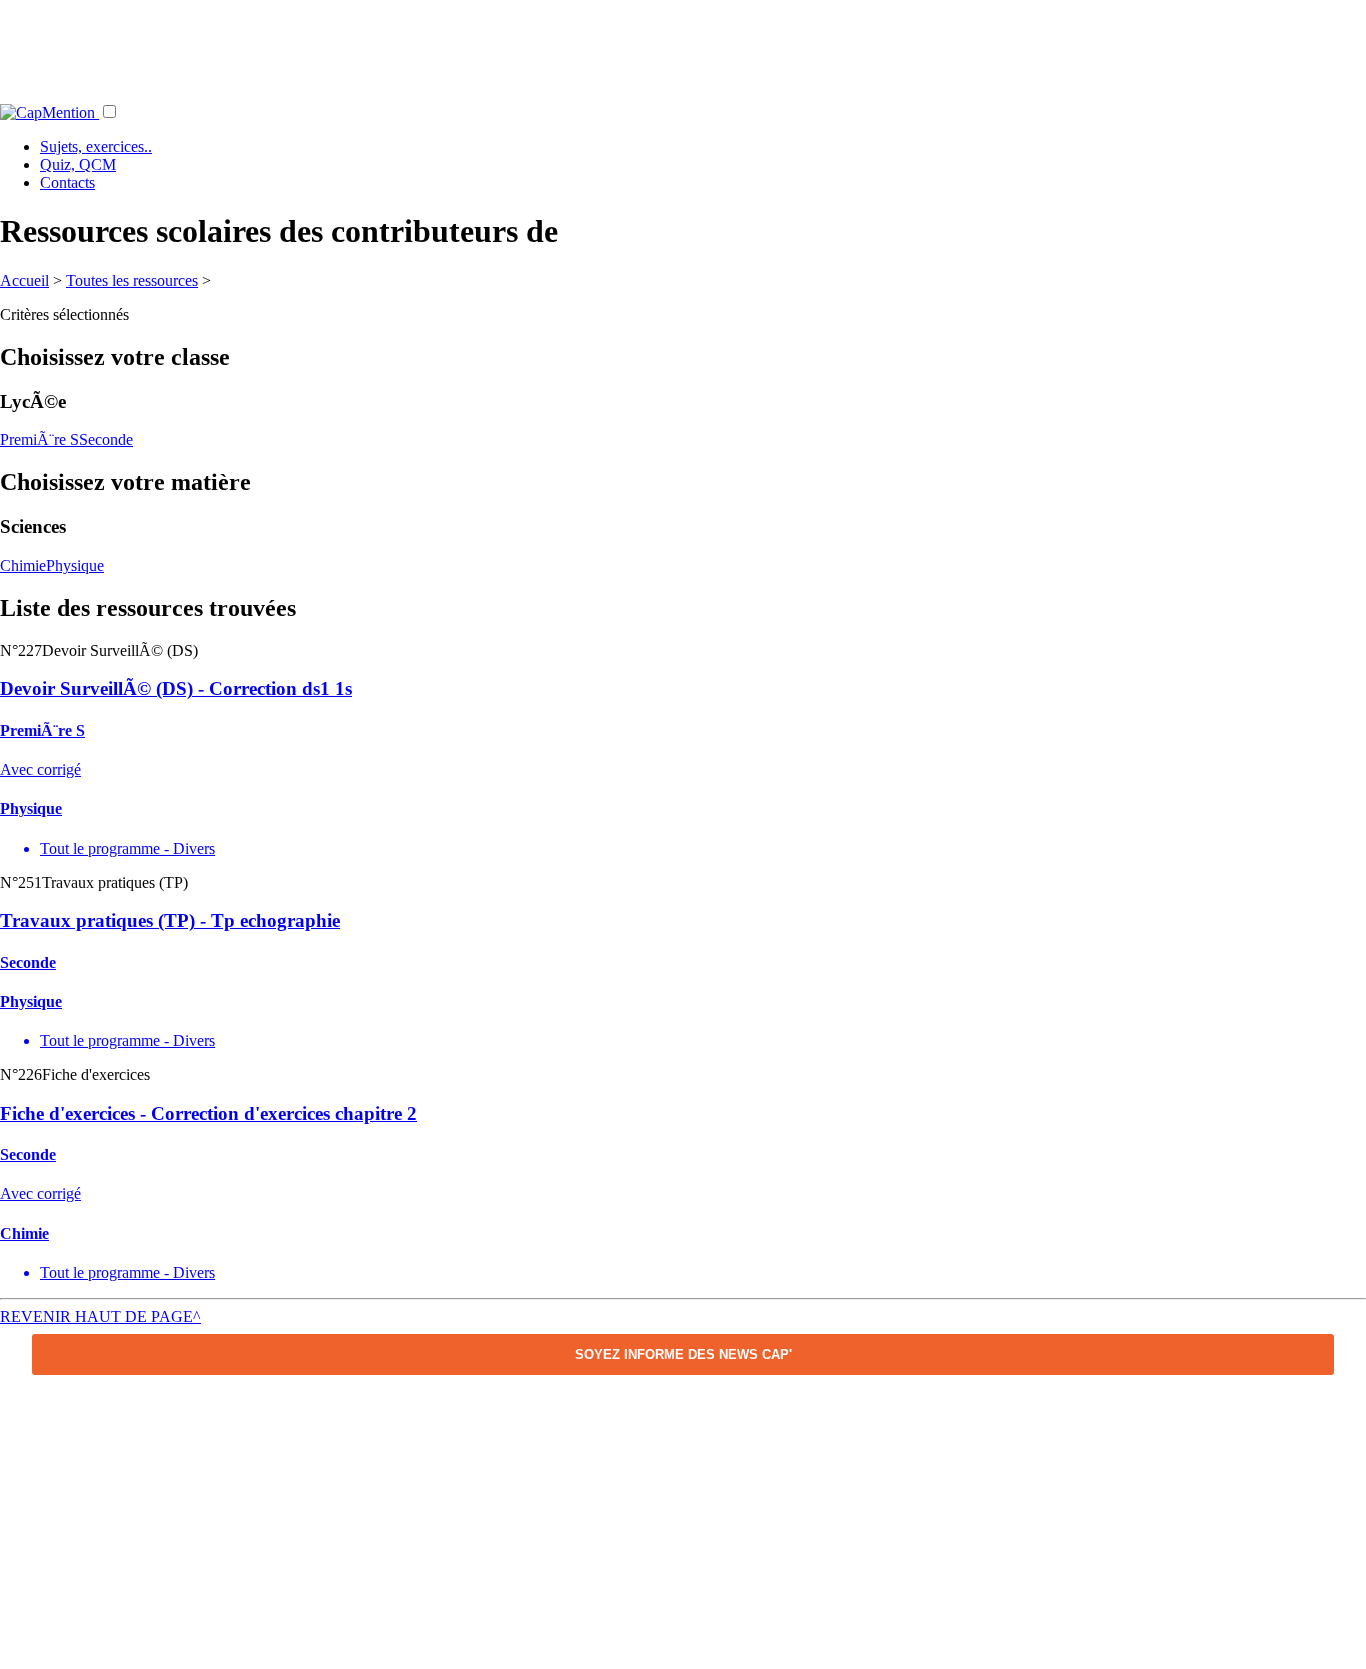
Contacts (67, 182)
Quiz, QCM (78, 164)
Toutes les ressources (132, 280)
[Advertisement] (683, 45)
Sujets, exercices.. (96, 146)
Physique (75, 565)
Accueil (24, 280)
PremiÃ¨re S (39, 439)
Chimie (23, 565)
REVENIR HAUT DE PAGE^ (100, 1316)
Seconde (106, 439)
